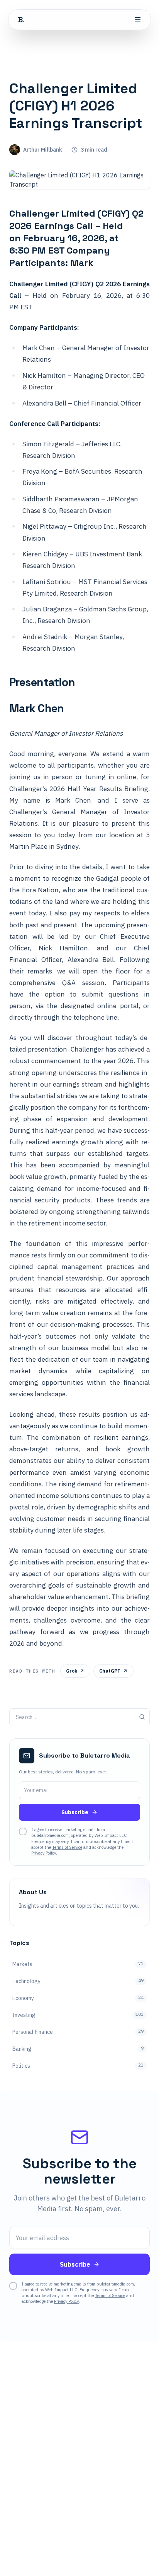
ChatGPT (110, 1671)
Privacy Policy (44, 1853)
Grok (72, 1671)
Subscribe (75, 1812)
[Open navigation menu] (137, 20)
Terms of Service (67, 1847)
